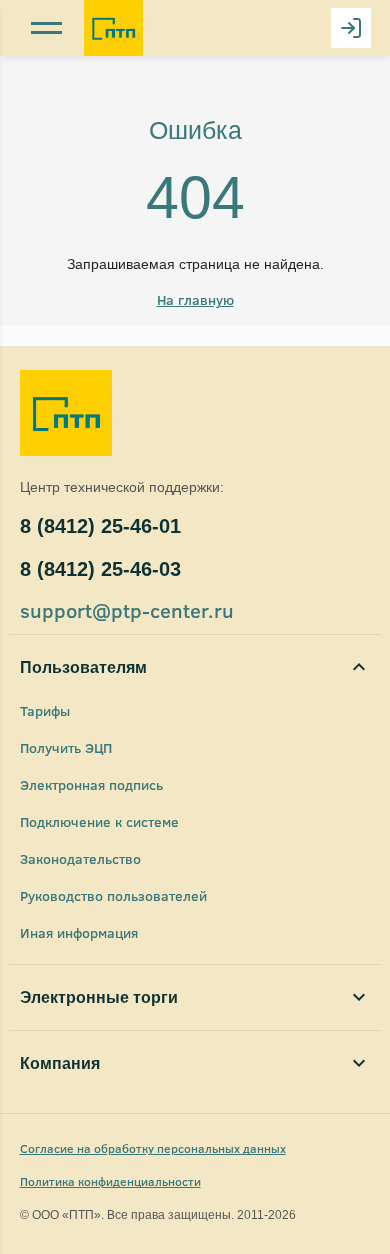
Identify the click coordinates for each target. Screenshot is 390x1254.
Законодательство (80, 858)
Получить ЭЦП (66, 747)
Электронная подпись (91, 784)
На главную (195, 299)
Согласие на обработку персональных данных (153, 1148)
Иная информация (79, 932)
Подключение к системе (99, 821)
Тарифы (45, 710)
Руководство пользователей (113, 895)
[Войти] (351, 28)
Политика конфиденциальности (110, 1181)
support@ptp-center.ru (127, 609)
